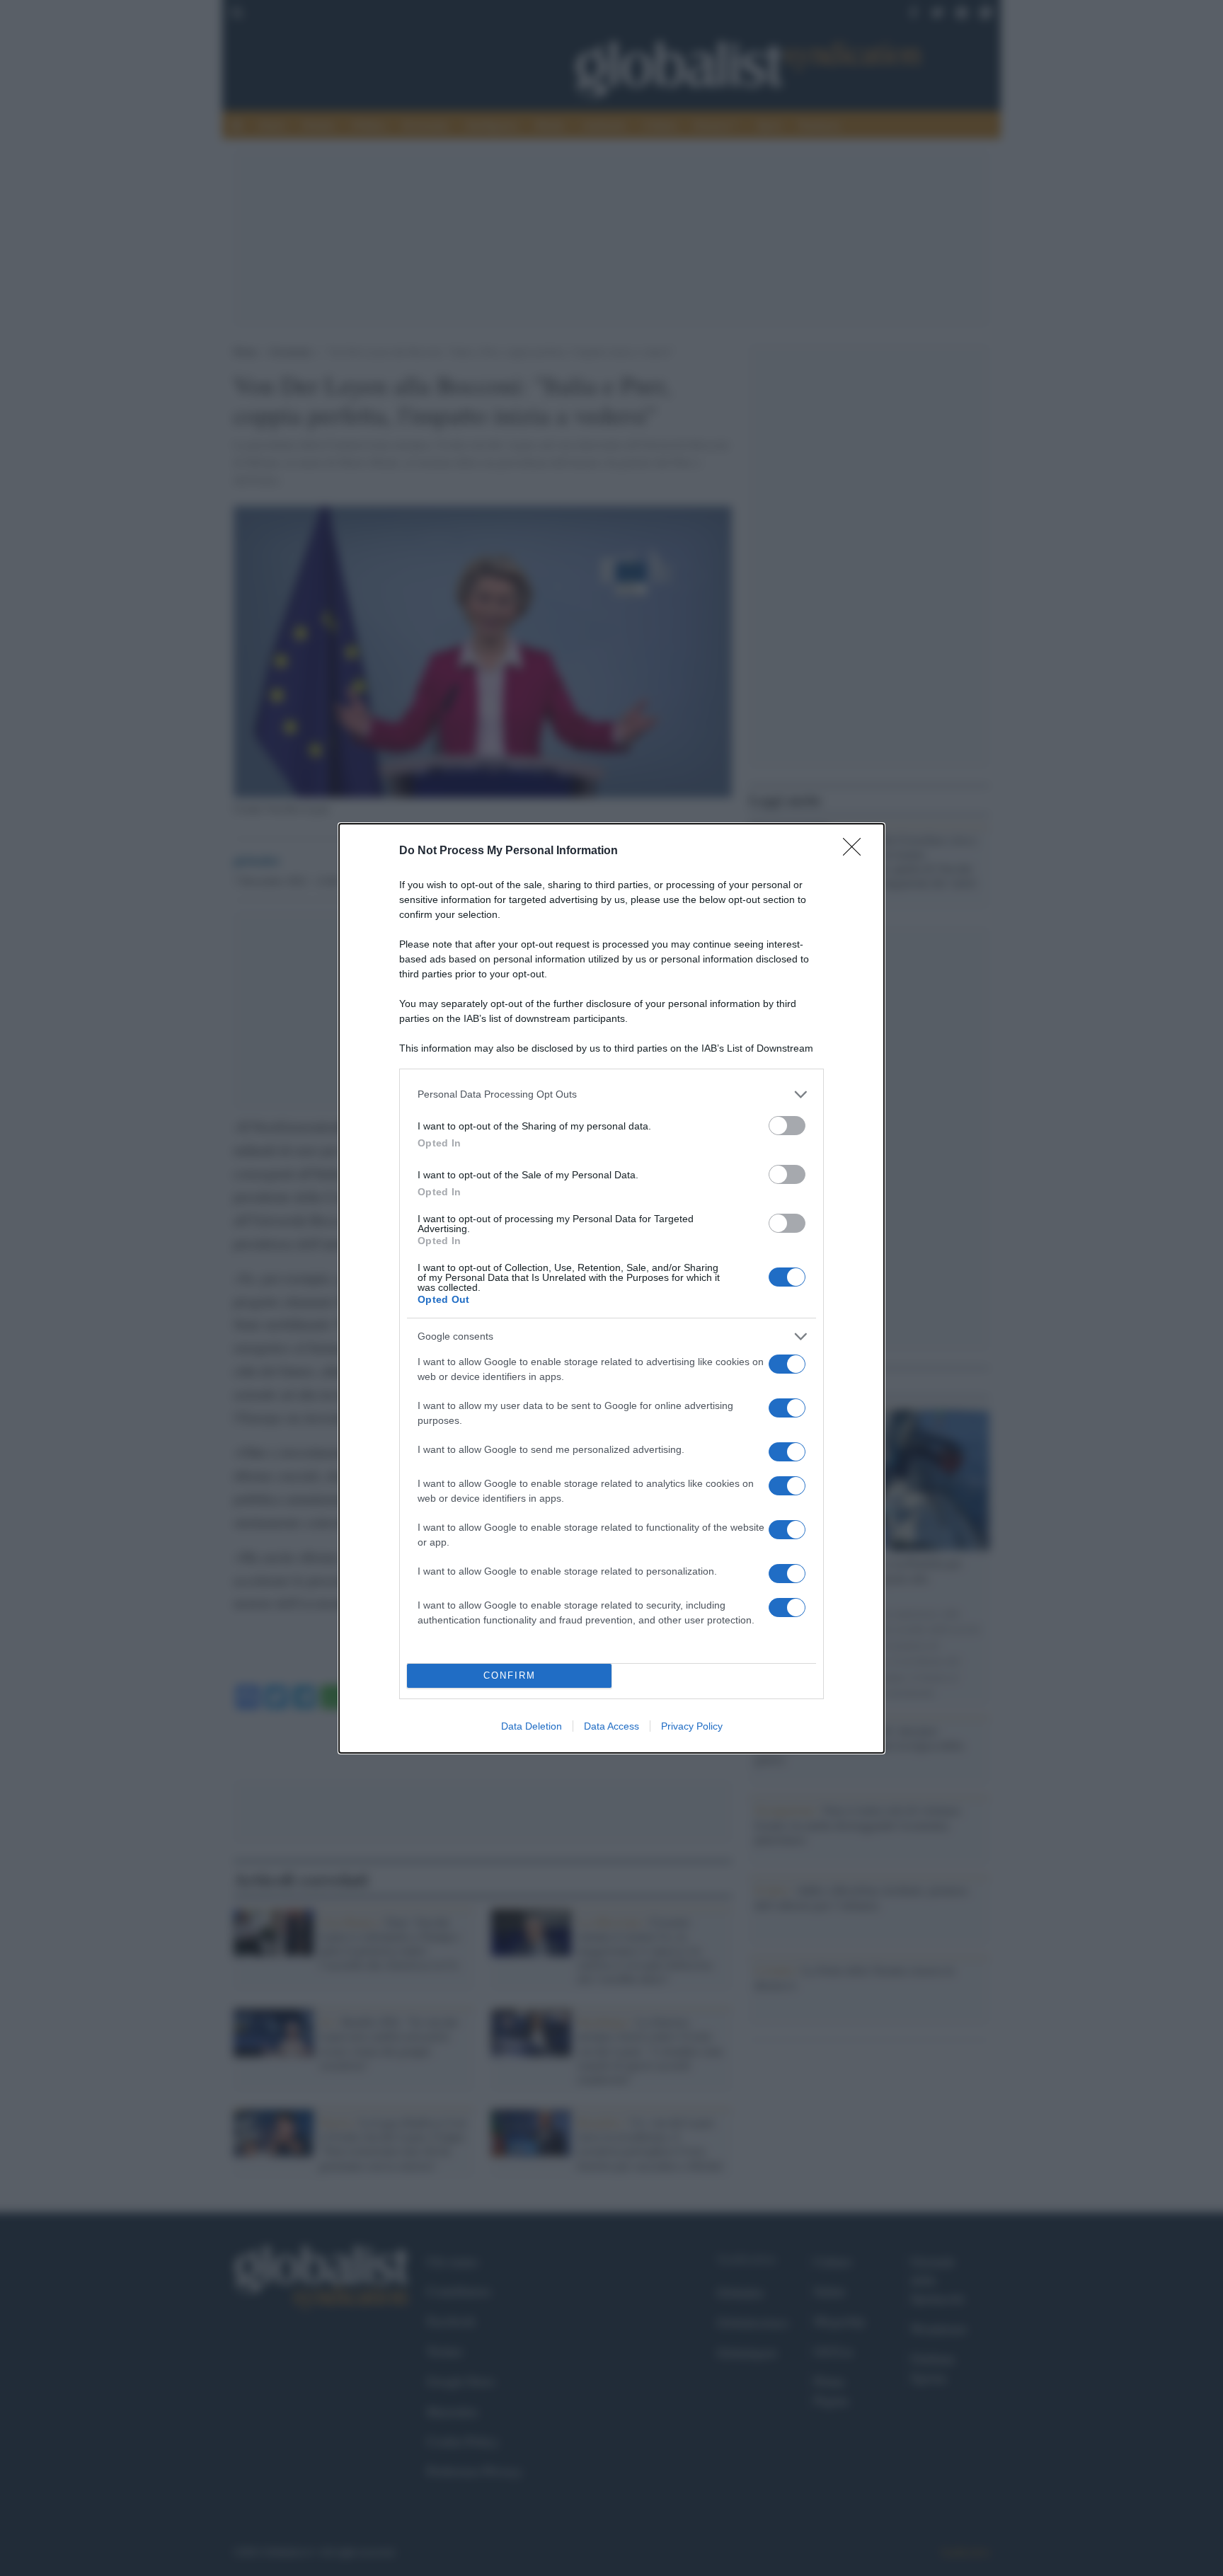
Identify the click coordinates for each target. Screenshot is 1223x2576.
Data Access (611, 1726)
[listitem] (611, 1094)
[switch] (787, 1126)
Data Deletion (532, 1726)
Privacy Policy (692, 1726)
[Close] (856, 851)
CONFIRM (510, 1675)
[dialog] (611, 1288)
